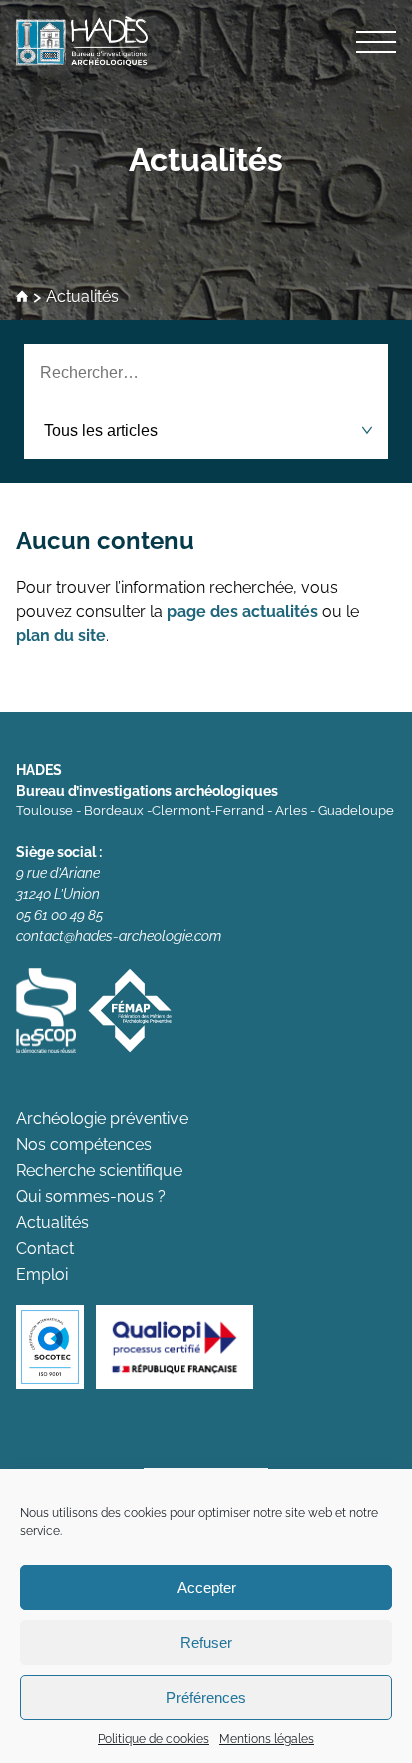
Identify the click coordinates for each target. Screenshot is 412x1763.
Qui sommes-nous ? (91, 1196)
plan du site (61, 635)
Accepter (206, 1587)
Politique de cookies (153, 1739)
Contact (45, 1248)
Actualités (206, 159)
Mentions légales (266, 1739)
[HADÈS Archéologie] (206, 41)
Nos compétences (84, 1144)
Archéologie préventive (102, 1118)
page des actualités (242, 611)
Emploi (42, 1274)
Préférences (206, 1697)
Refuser (206, 1642)
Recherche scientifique (99, 1170)
